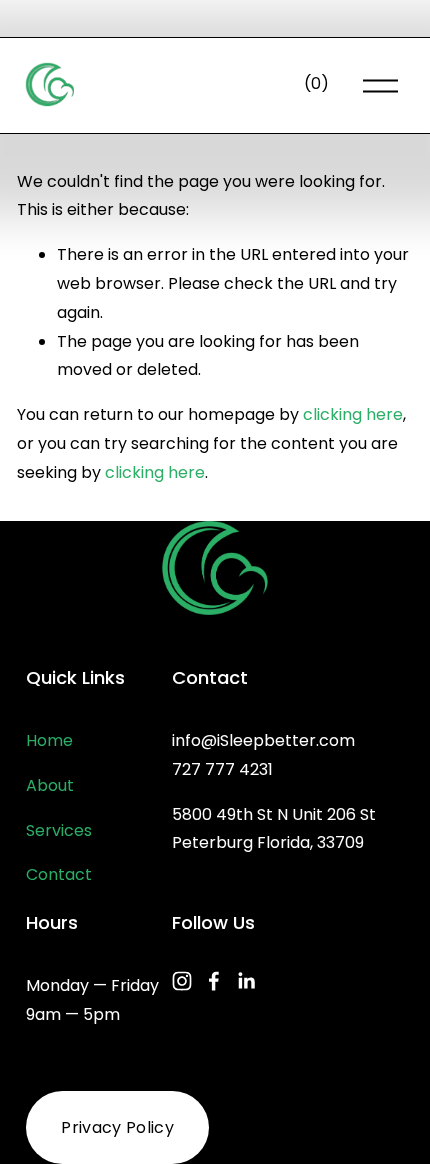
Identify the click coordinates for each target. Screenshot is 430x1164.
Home (49, 740)
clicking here (353, 414)
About (50, 785)
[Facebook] (214, 981)
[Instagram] (182, 981)
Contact (59, 874)
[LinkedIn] (246, 981)
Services (59, 830)
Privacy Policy (117, 1127)
